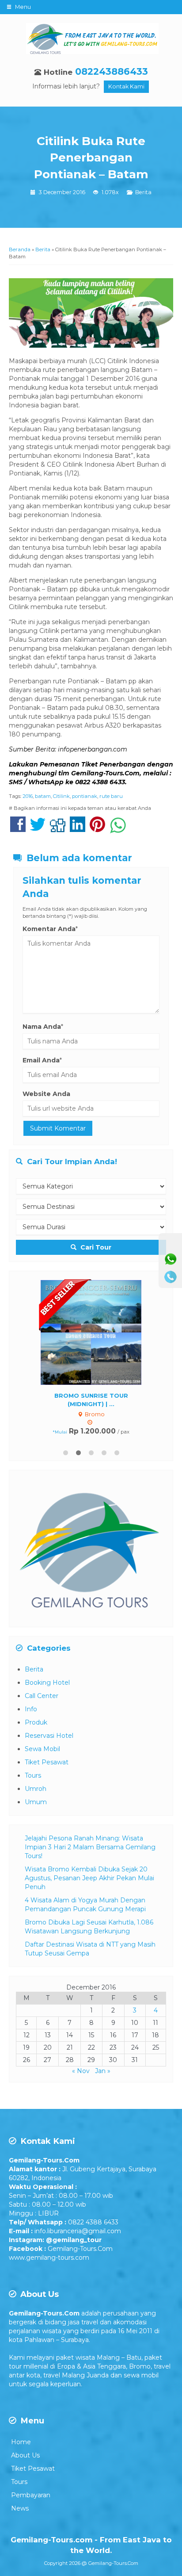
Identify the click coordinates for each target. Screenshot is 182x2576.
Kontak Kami (126, 86)
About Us (25, 2453)
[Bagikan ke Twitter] (38, 829)
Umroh (36, 1787)
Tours (33, 1774)
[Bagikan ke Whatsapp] (118, 829)
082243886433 (112, 71)
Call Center (42, 1694)
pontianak (85, 796)
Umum (36, 1800)
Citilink (61, 796)
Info (31, 1707)
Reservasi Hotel (49, 1734)
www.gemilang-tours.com (49, 2256)
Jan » (103, 2069)
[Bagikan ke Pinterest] (97, 829)
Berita (143, 192)
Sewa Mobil (42, 1747)
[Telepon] (171, 1277)
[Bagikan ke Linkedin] (78, 829)
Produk (36, 1721)
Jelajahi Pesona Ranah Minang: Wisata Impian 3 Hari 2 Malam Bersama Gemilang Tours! (90, 1845)
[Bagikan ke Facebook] (18, 829)
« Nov (81, 2069)
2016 (28, 796)
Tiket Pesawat (47, 1760)
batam (43, 796)
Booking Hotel (47, 1681)
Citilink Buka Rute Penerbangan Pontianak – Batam (91, 158)
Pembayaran (31, 2493)
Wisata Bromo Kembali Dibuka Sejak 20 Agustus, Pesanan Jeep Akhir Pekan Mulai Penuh (89, 1876)
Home (21, 2440)
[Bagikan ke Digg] (58, 829)
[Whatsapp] (171, 1259)
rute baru (111, 796)
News (20, 2507)
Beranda (20, 249)
